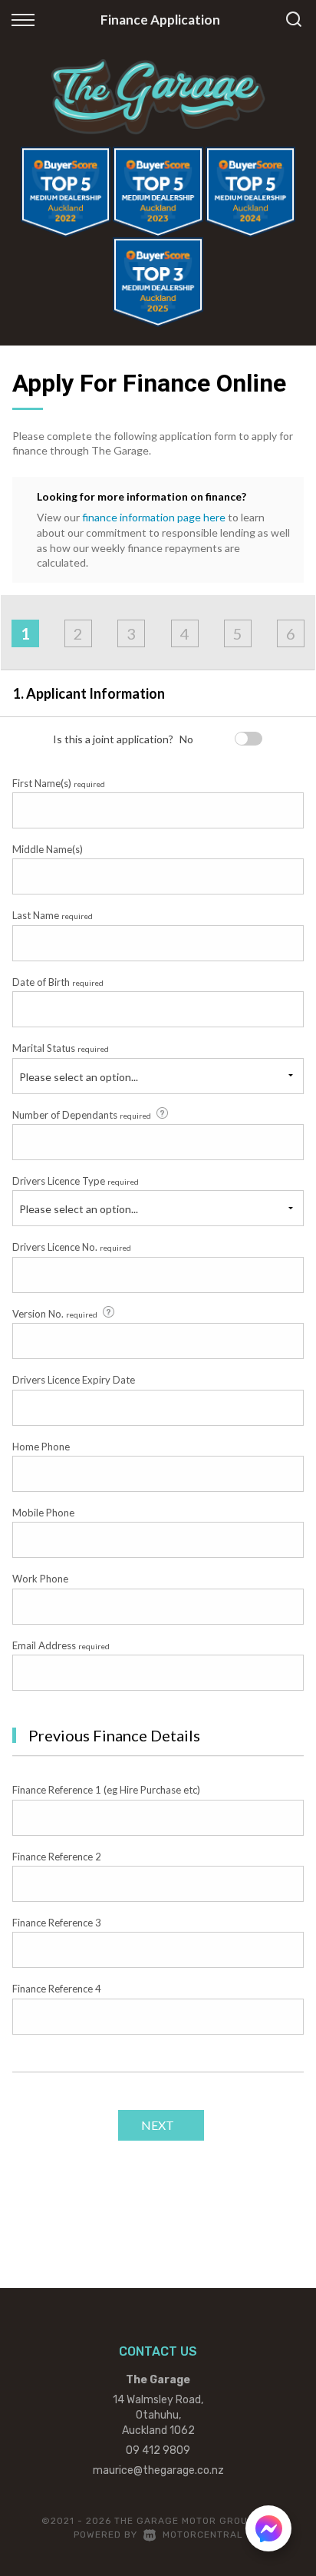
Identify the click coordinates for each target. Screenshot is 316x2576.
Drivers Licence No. (72, 1247)
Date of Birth (58, 982)
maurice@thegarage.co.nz (158, 2470)
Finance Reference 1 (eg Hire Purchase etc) (106, 1790)
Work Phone (40, 1579)
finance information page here (154, 517)
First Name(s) (59, 783)
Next (158, 2125)
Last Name (53, 915)
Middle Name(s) (48, 849)
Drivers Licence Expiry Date (74, 1380)
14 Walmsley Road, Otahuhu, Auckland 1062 (158, 2415)
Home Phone (41, 1447)
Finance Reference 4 (57, 1989)
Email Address (61, 1645)
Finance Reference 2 (57, 1857)
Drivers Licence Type (76, 1181)
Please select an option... (79, 1077)
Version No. (55, 1314)
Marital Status (61, 1048)
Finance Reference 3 (57, 1923)
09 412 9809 (158, 2450)
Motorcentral (203, 2535)
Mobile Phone (43, 1513)
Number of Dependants (82, 1115)
